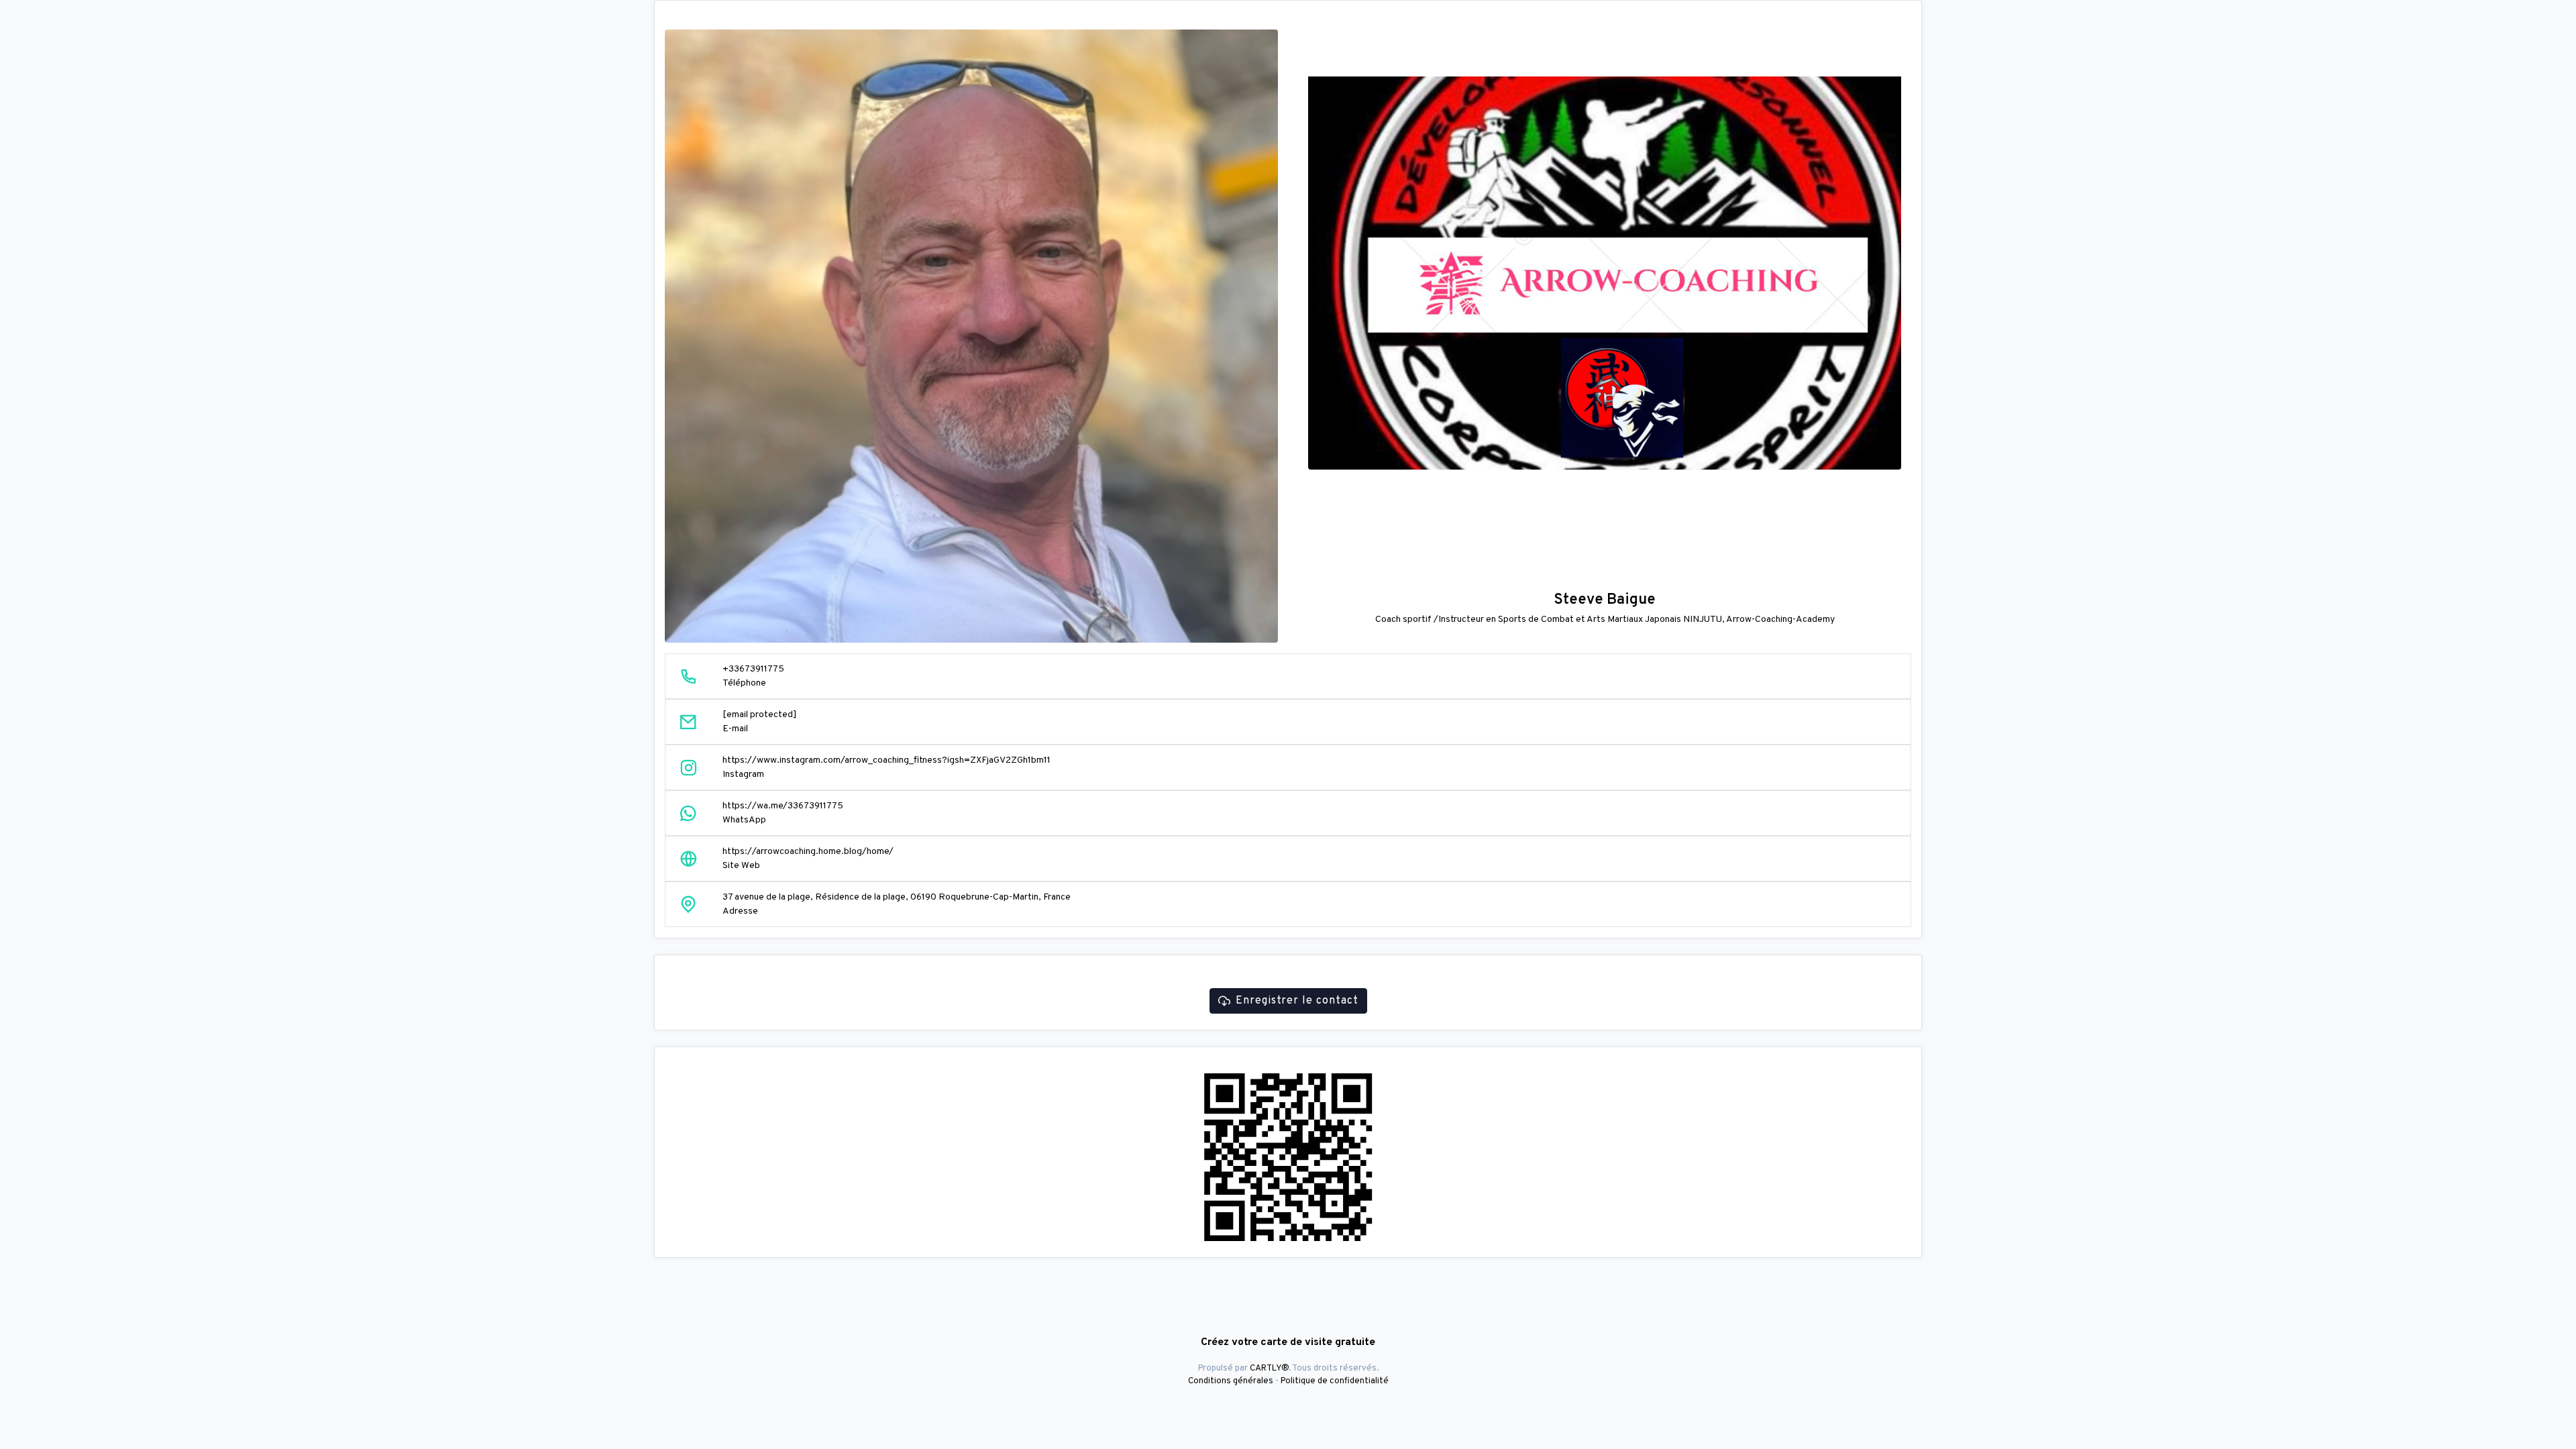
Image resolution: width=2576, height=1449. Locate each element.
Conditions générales (1231, 1381)
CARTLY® (1269, 1368)
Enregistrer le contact (1297, 1001)
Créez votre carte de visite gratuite (1288, 1342)
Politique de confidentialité (1335, 1381)
